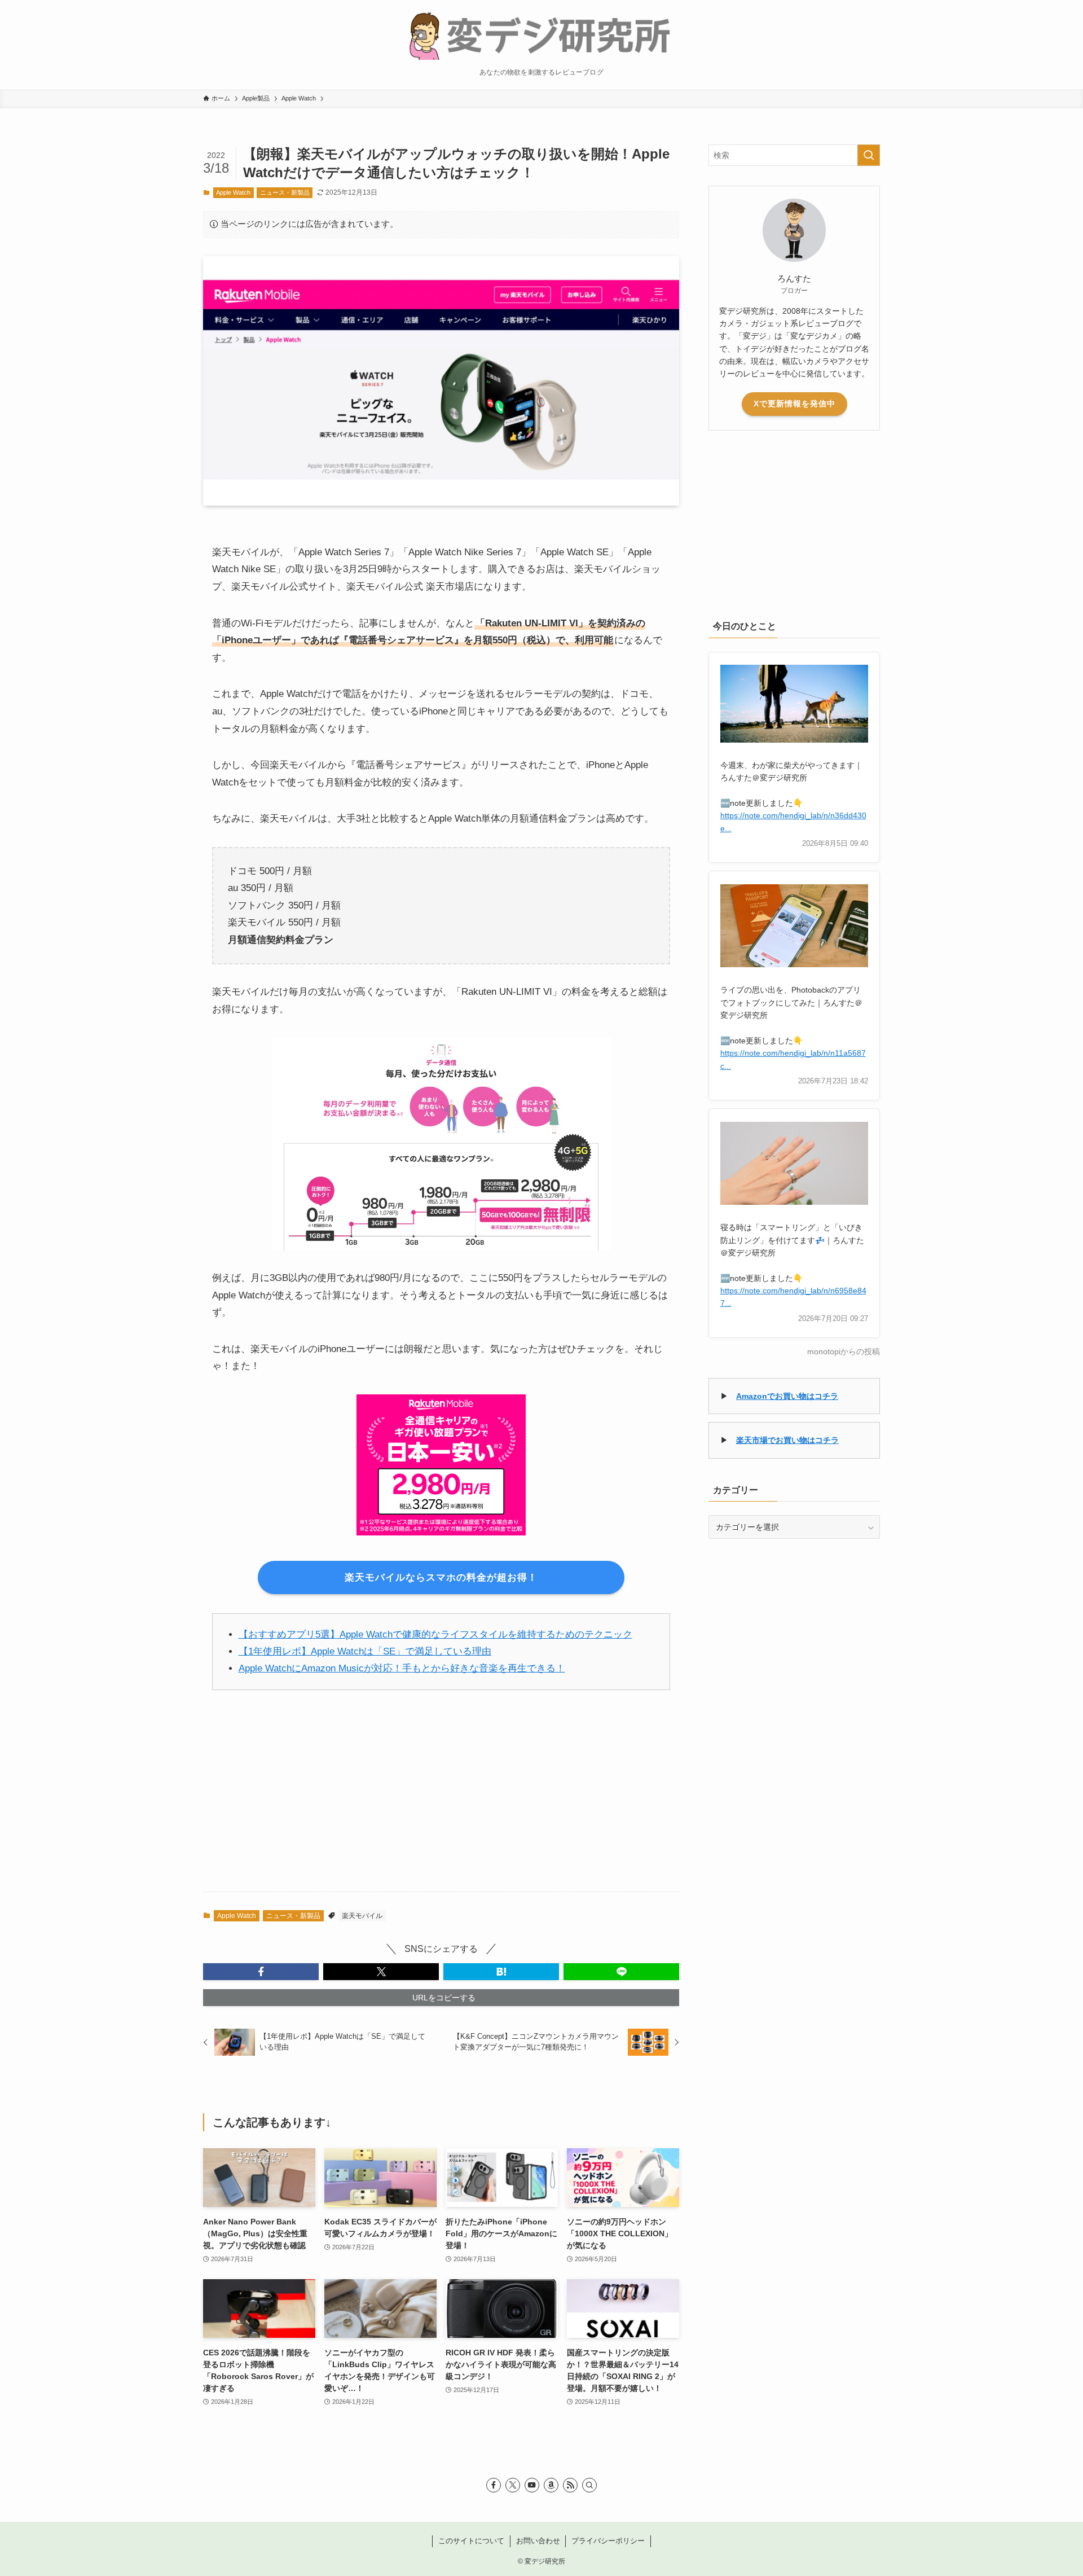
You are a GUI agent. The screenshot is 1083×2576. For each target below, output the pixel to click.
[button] (261, 1972)
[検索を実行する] (869, 155)
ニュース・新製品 (285, 192)
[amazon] (551, 2485)
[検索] (589, 2485)
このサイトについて (471, 2541)
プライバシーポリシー (608, 2541)
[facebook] (494, 2485)
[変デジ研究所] (541, 34)
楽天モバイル (362, 1916)
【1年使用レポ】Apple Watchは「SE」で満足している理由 (365, 1651)
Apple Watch (233, 192)
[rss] (570, 2485)
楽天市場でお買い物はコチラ (787, 1440)
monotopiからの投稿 (844, 1352)
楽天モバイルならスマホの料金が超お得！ (441, 1577)
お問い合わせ (538, 2541)
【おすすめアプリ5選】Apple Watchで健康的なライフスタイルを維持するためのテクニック (435, 1634)
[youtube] (532, 2485)
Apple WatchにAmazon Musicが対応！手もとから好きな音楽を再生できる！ (402, 1668)
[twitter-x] (513, 2485)
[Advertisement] (441, 1799)
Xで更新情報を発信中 (794, 403)
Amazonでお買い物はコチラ (787, 1396)
